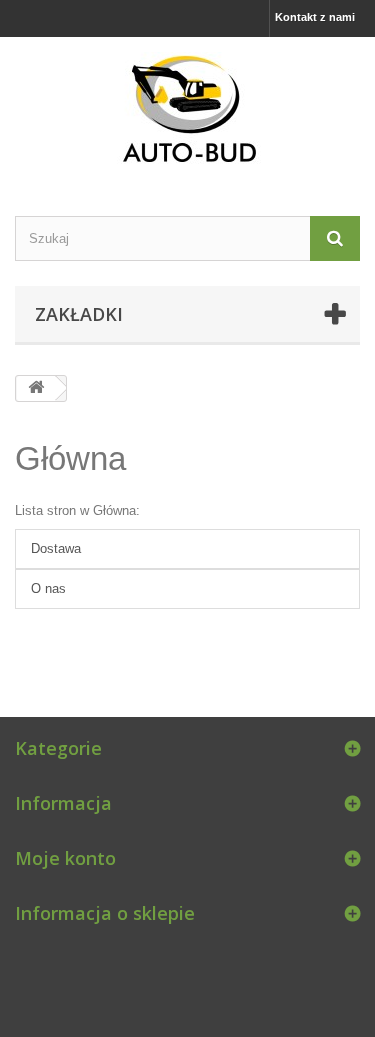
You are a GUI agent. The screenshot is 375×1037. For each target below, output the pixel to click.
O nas (48, 588)
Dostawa (56, 548)
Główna (70, 458)
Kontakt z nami (315, 17)
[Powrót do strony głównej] (36, 388)
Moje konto (65, 858)
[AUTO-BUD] (187, 109)
